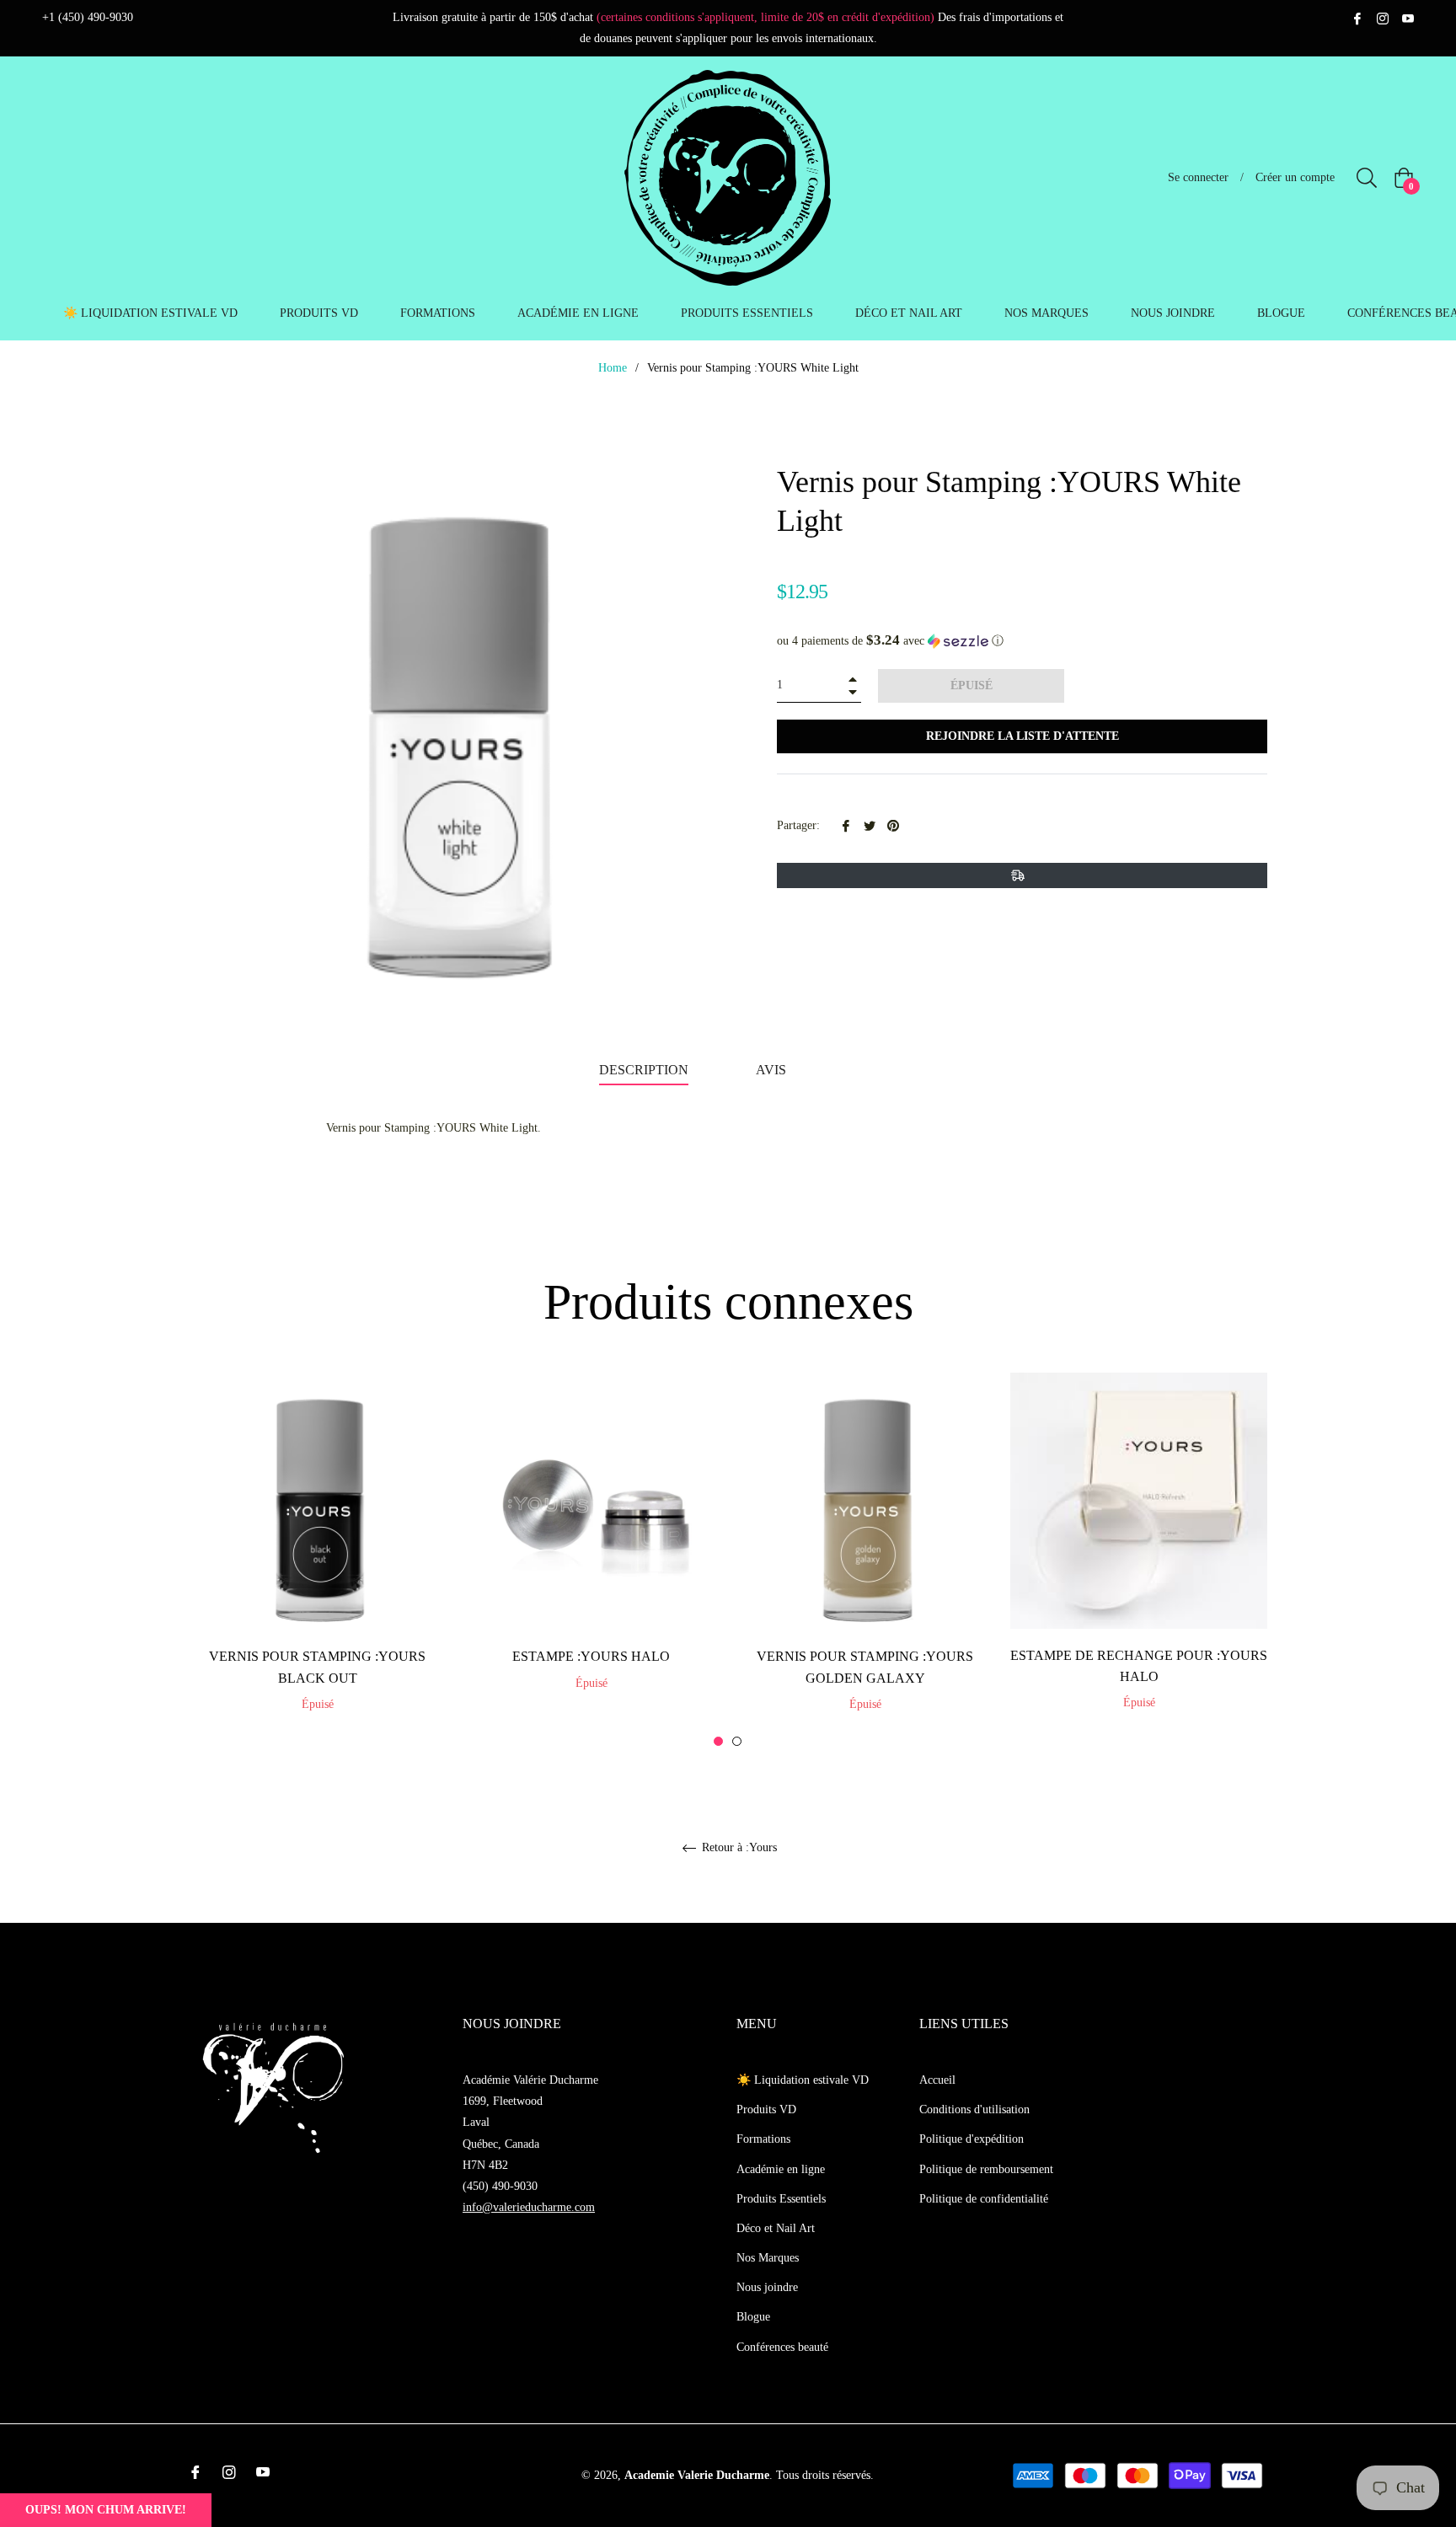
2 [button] (737, 1741)
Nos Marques (768, 2258)
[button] (1022, 641)
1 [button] (718, 1741)
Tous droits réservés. (825, 2475)
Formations (763, 2139)
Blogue (753, 2317)
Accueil (937, 2080)
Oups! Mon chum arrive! (106, 2510)
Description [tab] (644, 1070)
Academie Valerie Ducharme (697, 2475)
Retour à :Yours (738, 1847)
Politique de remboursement (986, 2169)
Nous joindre (767, 2287)
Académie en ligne (781, 2169)
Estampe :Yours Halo (591, 1656)
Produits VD (766, 2109)
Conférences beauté (782, 2347)
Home (613, 368)
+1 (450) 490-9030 (88, 17)
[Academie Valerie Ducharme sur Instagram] (1383, 17)
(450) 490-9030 (500, 2186)
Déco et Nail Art (776, 2228)
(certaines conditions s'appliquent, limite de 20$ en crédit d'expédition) (765, 17)
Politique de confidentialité (984, 2199)
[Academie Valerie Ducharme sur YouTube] (1408, 17)
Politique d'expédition (972, 2139)
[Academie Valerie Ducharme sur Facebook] (1357, 17)
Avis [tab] (773, 1070)
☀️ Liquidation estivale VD (803, 2080)
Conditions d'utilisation (974, 2109)
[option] (317, 1561)
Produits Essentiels (781, 2199)
